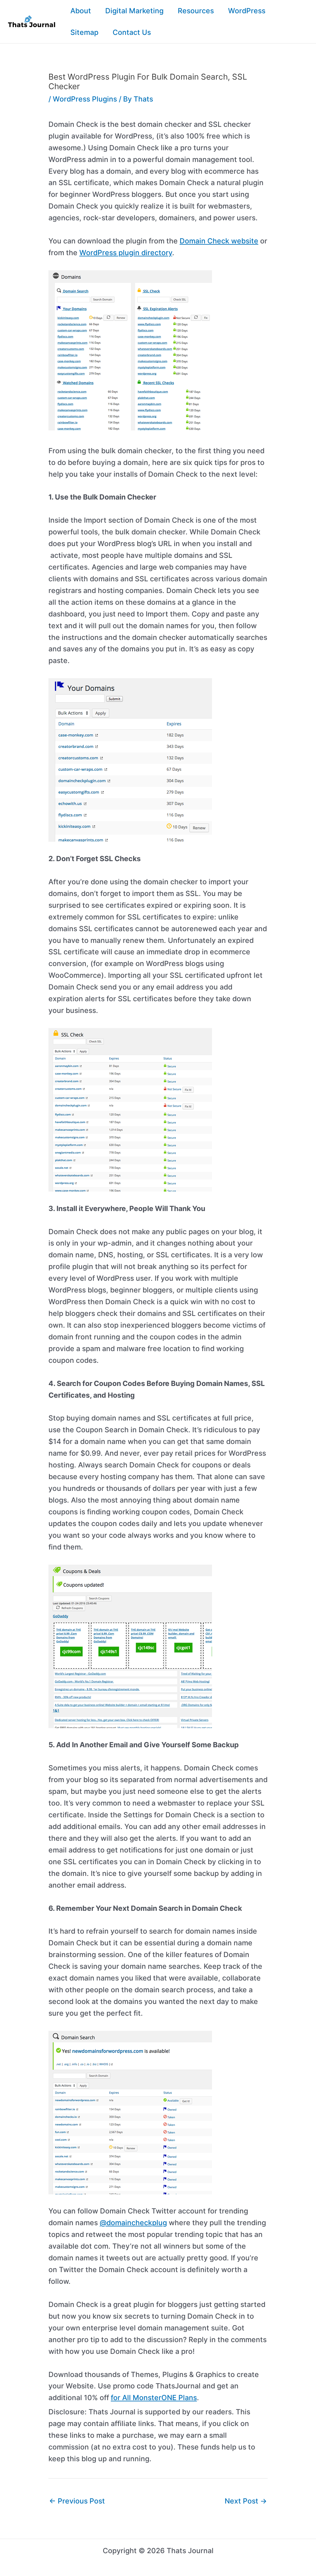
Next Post (246, 2501)
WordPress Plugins (85, 99)
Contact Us (132, 32)
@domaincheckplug (133, 2223)
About (81, 11)
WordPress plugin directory (126, 253)
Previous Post (77, 2501)
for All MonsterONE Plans (154, 2398)
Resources (196, 11)
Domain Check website (219, 241)
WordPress (247, 11)
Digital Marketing (134, 11)
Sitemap (84, 32)
